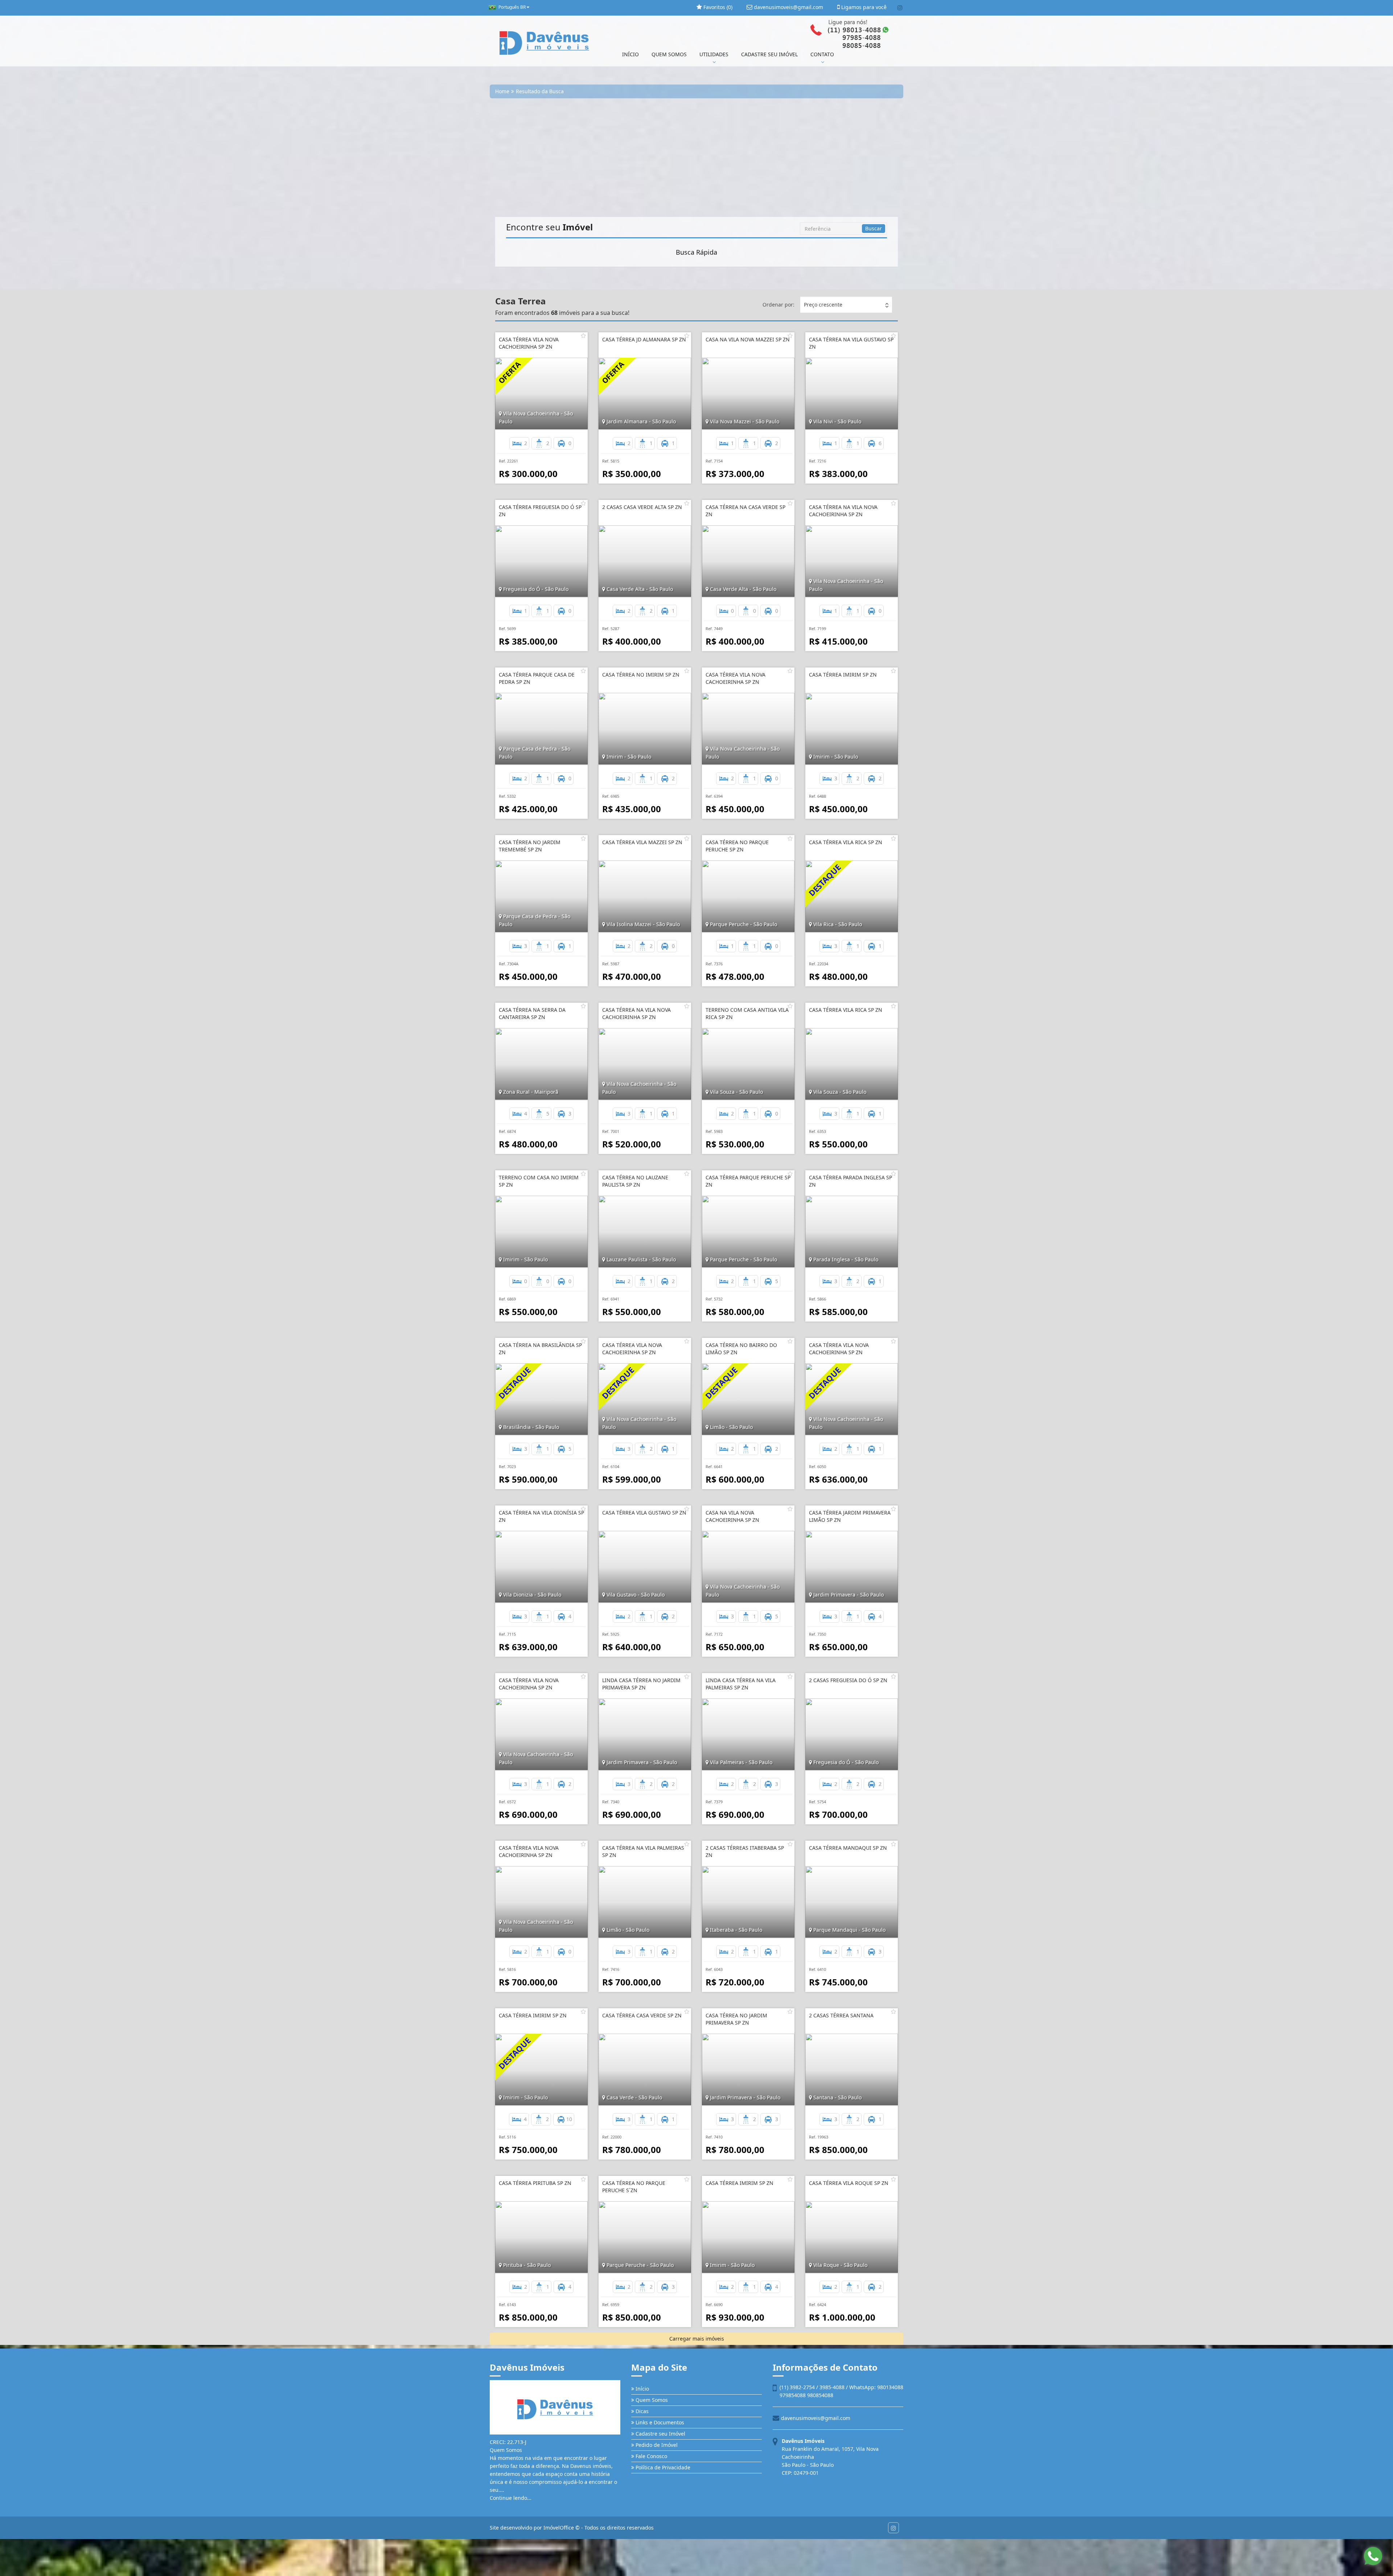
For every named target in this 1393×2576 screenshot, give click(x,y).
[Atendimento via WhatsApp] (1373, 2556)
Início (642, 2389)
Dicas (641, 2411)
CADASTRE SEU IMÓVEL (769, 54)
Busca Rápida (696, 252)
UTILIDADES (714, 54)
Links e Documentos (659, 2422)
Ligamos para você (863, 7)
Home (502, 91)
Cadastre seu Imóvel (660, 2434)
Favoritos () (717, 7)
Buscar (874, 228)
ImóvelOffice (559, 2528)
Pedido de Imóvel (656, 2445)
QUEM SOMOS (669, 54)
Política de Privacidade (662, 2467)
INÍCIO (630, 54)
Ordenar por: (778, 305)
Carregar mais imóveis (697, 2339)
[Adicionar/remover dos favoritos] (583, 336)
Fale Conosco (651, 2456)
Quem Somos (651, 2400)
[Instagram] (900, 8)
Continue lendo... (511, 2498)
